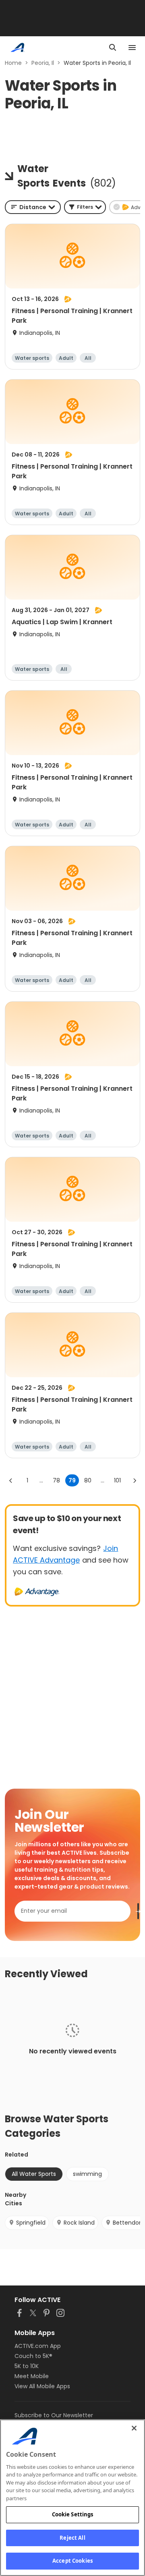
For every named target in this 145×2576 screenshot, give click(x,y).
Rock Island (79, 2223)
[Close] (134, 2428)
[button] (85, 207)
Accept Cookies (72, 2561)
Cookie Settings (73, 2514)
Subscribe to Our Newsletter (54, 2415)
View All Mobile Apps (42, 2386)
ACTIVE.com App (38, 2346)
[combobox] (33, 207)
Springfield (31, 2223)
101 (117, 1480)
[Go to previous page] (11, 1480)
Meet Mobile (32, 2376)
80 (88, 1480)
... (41, 1480)
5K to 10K (27, 2366)
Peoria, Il (43, 63)
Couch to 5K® (33, 2356)
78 (56, 1480)
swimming (87, 2174)
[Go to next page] (135, 1480)
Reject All (72, 2538)
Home (13, 63)
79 (72, 1480)
